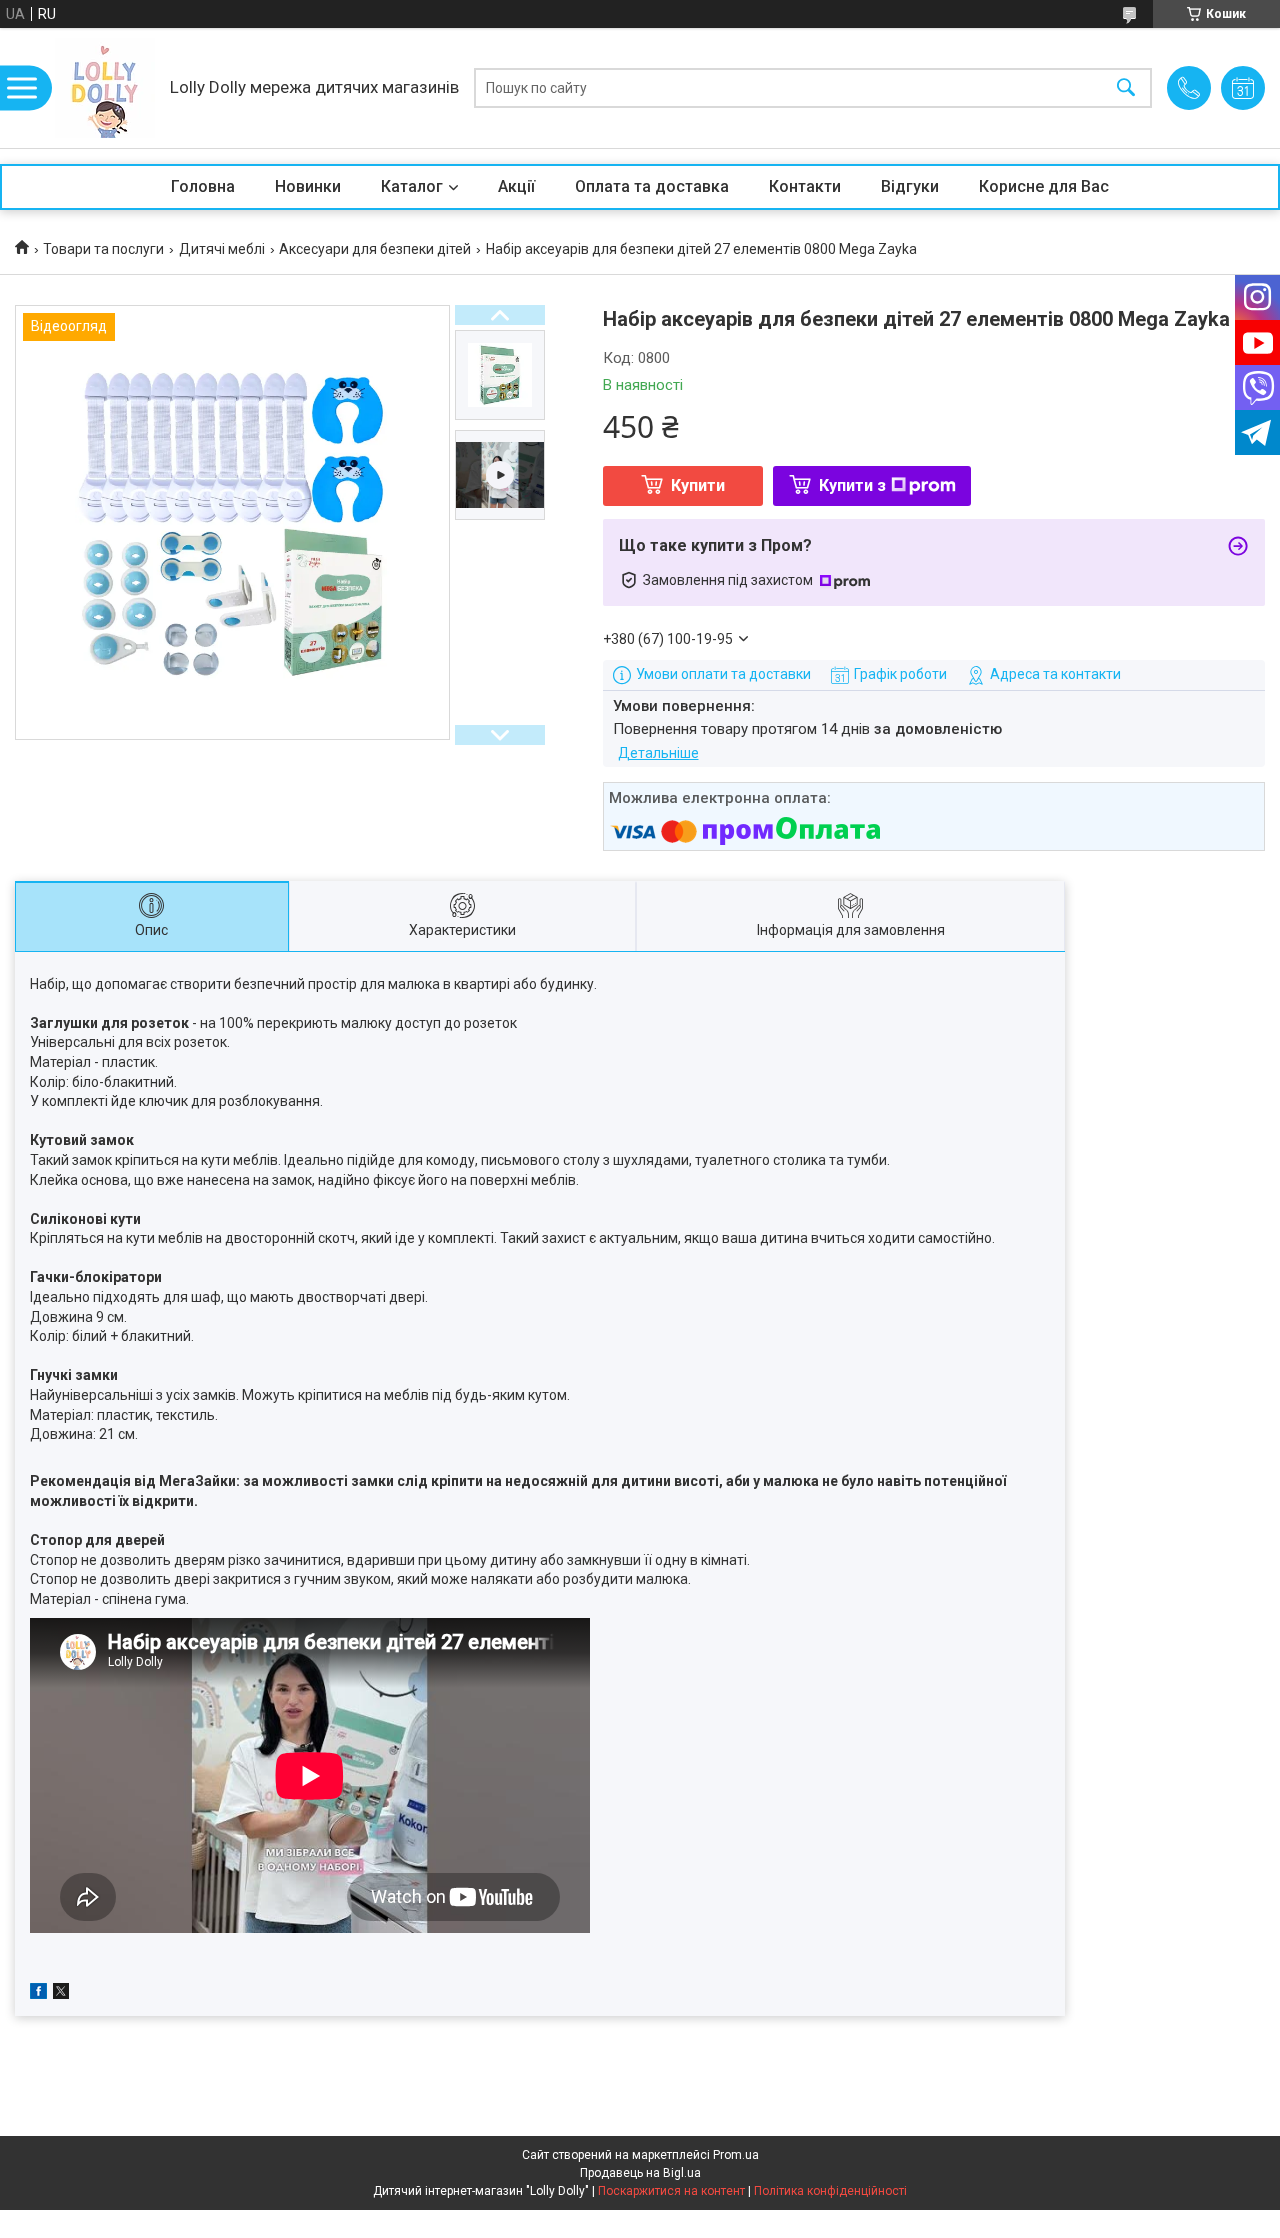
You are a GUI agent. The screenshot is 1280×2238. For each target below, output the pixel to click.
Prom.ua (736, 2155)
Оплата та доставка (652, 186)
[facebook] (38, 1994)
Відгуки (910, 186)
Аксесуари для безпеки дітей (375, 249)
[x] (61, 1994)
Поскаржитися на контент (671, 2191)
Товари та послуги (103, 249)
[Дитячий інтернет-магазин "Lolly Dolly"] (105, 88)
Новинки (308, 186)
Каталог (412, 186)
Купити (698, 485)
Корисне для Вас (1044, 186)
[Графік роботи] (1243, 88)
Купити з (852, 485)
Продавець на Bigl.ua (640, 2173)
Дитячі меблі (222, 249)
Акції (516, 186)
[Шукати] (1126, 88)
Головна (203, 186)
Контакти (805, 186)
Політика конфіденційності (830, 2191)
